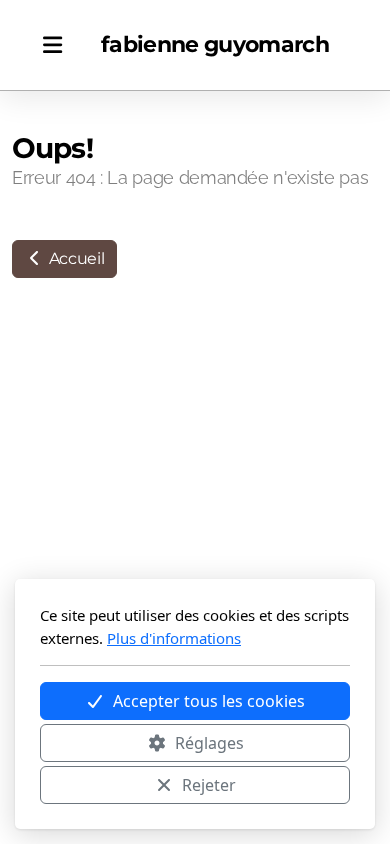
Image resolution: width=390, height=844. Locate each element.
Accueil (74, 258)
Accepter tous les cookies (209, 701)
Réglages (209, 743)
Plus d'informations (174, 638)
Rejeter (209, 785)
